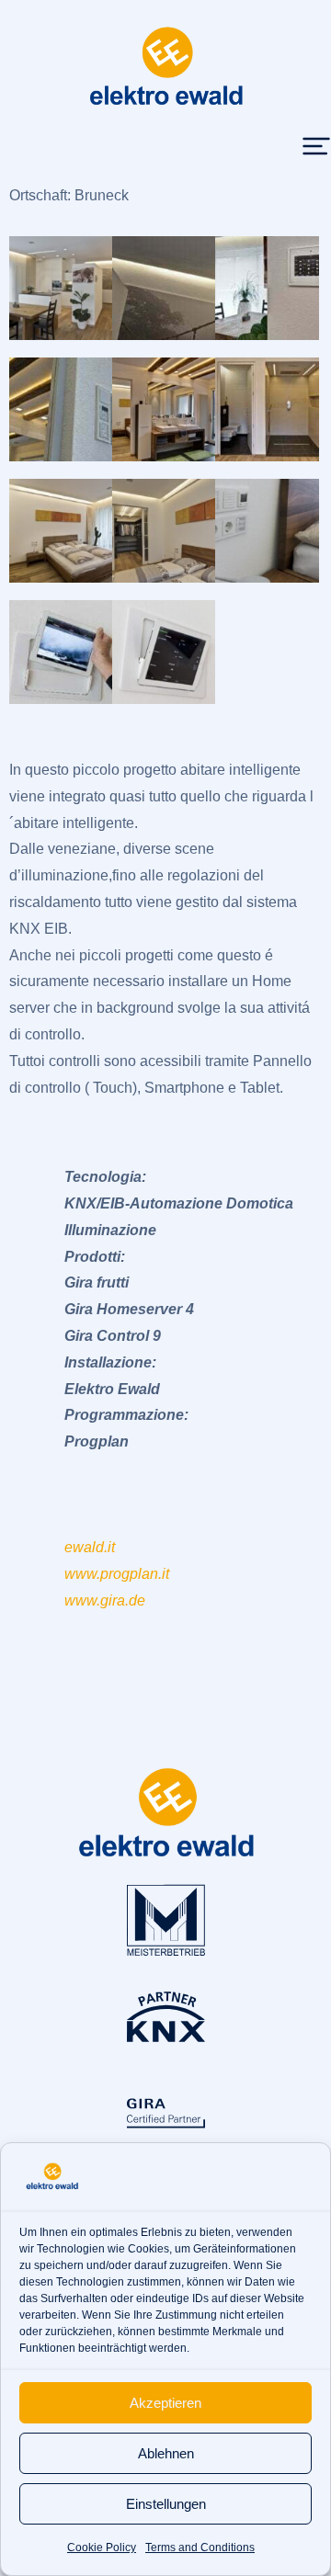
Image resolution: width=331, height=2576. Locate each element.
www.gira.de (105, 1600)
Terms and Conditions (200, 2548)
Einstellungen (166, 2504)
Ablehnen (166, 2453)
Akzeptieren (165, 2403)
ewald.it (90, 1547)
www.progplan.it (117, 1574)
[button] (316, 146)
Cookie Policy (102, 2548)
